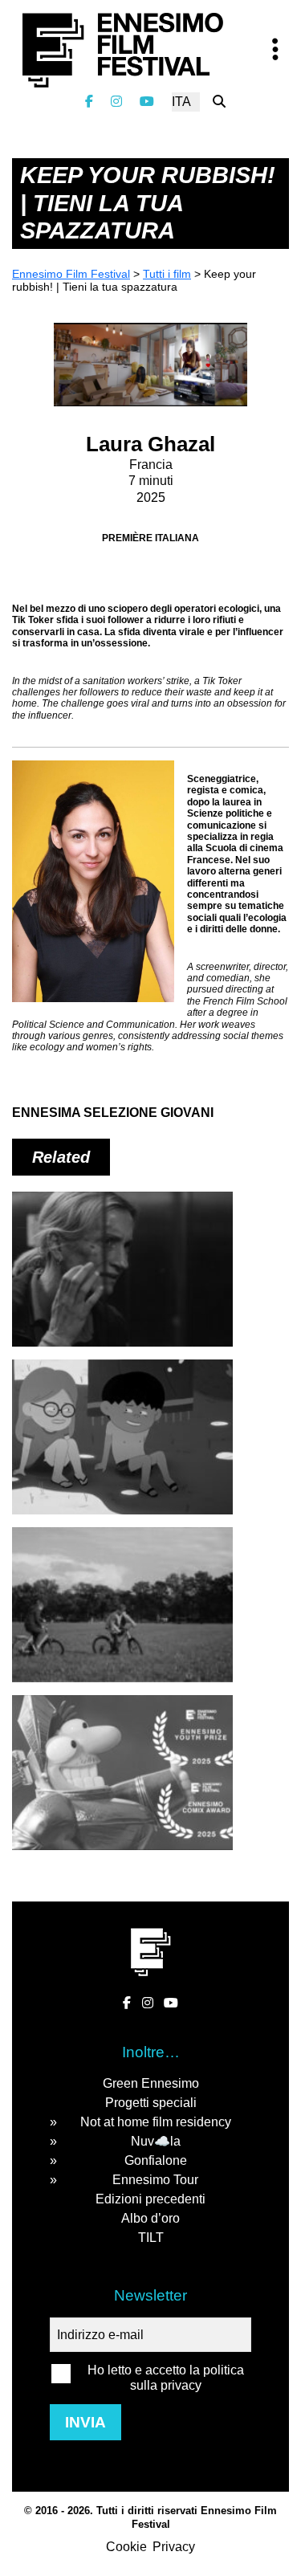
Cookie (126, 2547)
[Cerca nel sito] (219, 102)
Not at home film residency (156, 2122)
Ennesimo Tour (155, 2180)
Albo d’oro (150, 2218)
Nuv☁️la (156, 2141)
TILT (151, 2238)
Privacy (174, 2547)
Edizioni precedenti (150, 2199)
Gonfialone (156, 2160)
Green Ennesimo (151, 2083)
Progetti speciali (151, 2103)
